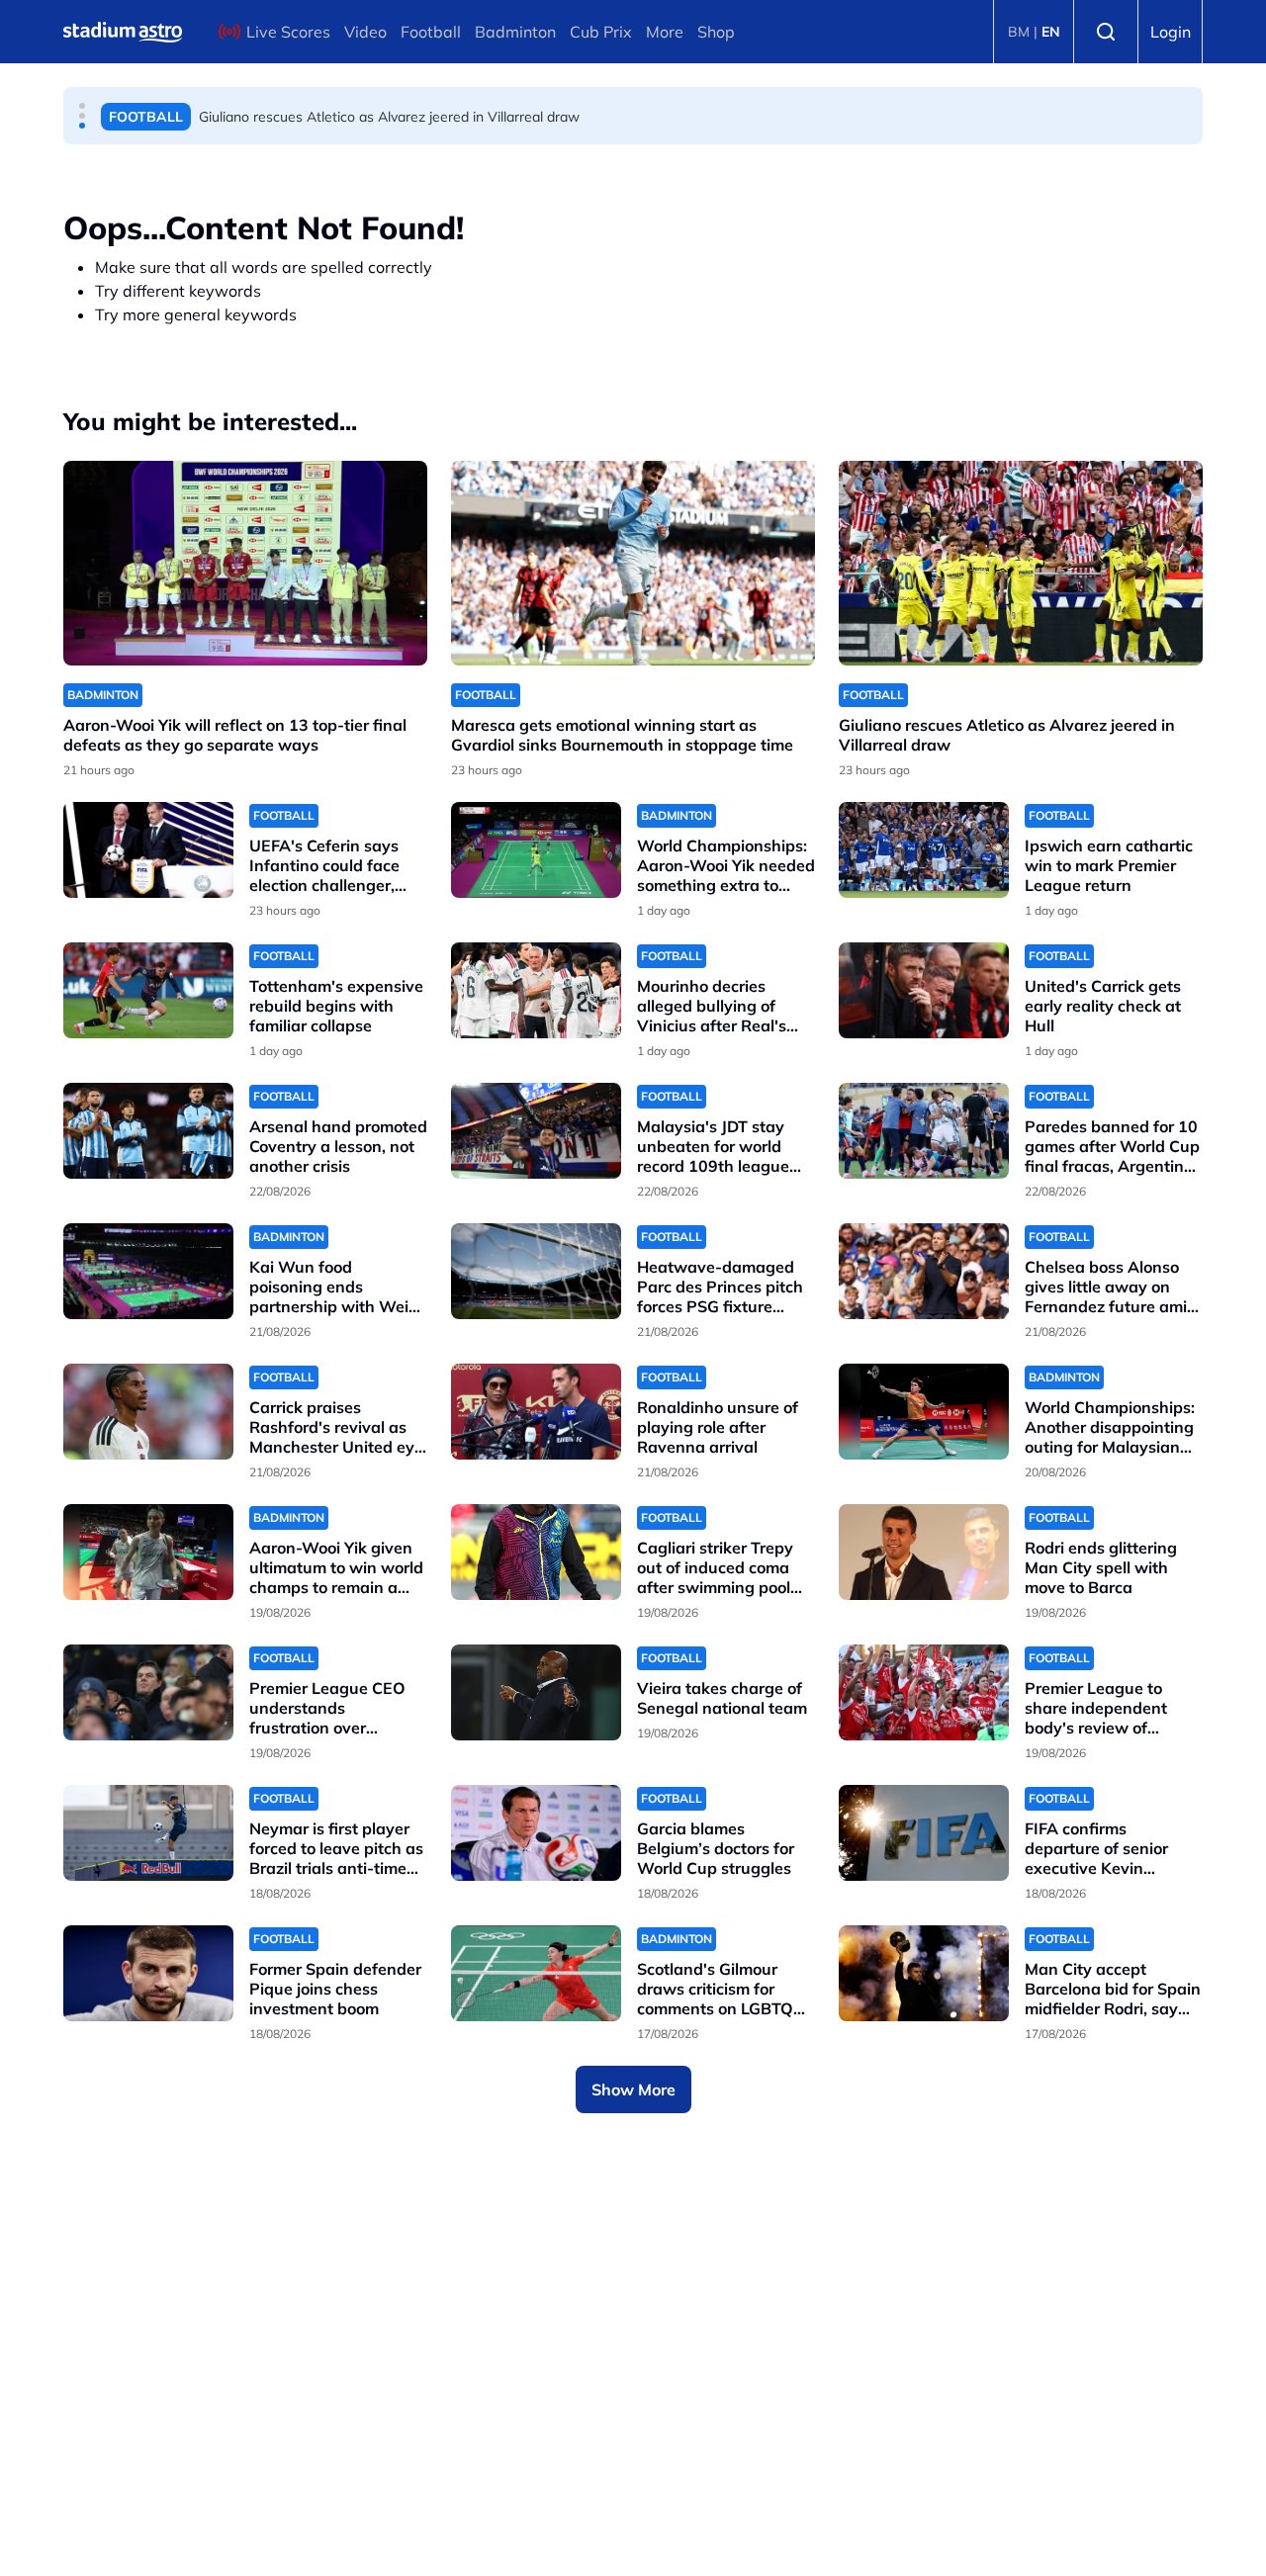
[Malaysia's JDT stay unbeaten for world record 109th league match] (536, 1131)
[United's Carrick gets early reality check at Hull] (924, 990)
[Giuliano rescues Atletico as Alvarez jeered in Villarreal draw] (1021, 563)
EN (1051, 32)
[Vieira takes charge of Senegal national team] (536, 1692)
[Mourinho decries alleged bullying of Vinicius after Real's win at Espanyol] (536, 990)
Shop (716, 32)
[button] (82, 106)
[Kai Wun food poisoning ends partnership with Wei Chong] (148, 1271)
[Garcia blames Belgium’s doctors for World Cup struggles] (536, 1833)
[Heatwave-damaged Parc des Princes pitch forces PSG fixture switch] (536, 1271)
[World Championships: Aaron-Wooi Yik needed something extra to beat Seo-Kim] (536, 850)
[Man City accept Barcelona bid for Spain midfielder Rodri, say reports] (924, 1973)
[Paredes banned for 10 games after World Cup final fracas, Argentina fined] (924, 1131)
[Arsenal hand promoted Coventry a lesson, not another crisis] (148, 1131)
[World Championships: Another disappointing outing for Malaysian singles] (924, 1412)
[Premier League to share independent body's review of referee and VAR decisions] (924, 1692)
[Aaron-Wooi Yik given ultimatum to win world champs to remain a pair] (148, 1552)
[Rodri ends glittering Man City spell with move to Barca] (924, 1552)
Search (1106, 32)
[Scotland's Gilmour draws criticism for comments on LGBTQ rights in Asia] (536, 1973)
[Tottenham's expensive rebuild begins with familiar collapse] (148, 990)
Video (365, 32)
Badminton (515, 32)
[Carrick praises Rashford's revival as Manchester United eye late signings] (148, 1412)
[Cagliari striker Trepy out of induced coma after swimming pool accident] (536, 1552)
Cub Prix (601, 32)
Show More (633, 2089)
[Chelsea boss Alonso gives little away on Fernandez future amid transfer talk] (924, 1271)
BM (1019, 32)
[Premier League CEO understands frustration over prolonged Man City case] (148, 1692)
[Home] (123, 32)
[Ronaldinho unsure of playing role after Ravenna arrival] (536, 1412)
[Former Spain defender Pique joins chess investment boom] (148, 1973)
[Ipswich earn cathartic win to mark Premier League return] (924, 850)
